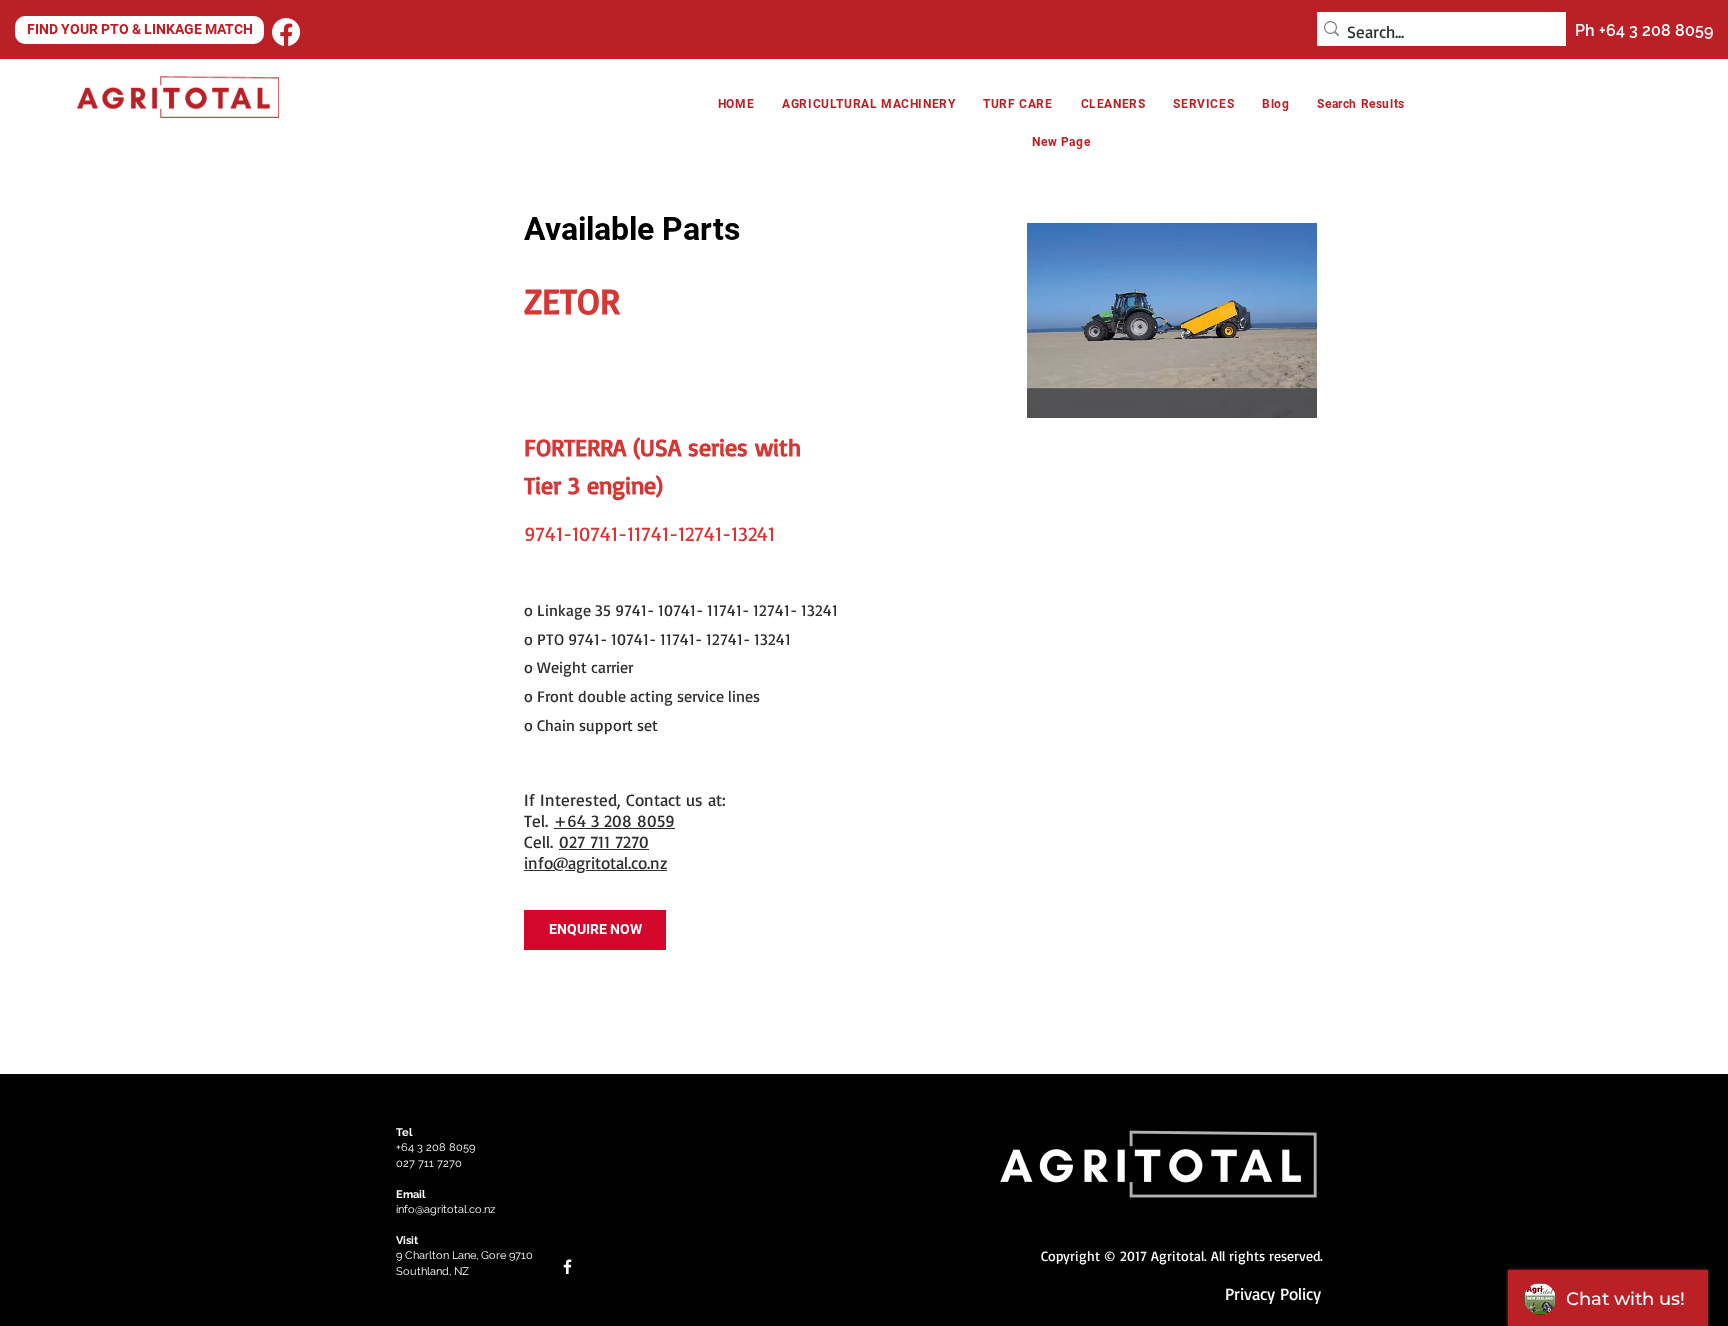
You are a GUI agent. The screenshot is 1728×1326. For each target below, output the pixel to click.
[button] (1113, 104)
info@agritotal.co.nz (595, 862)
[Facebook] (286, 32)
